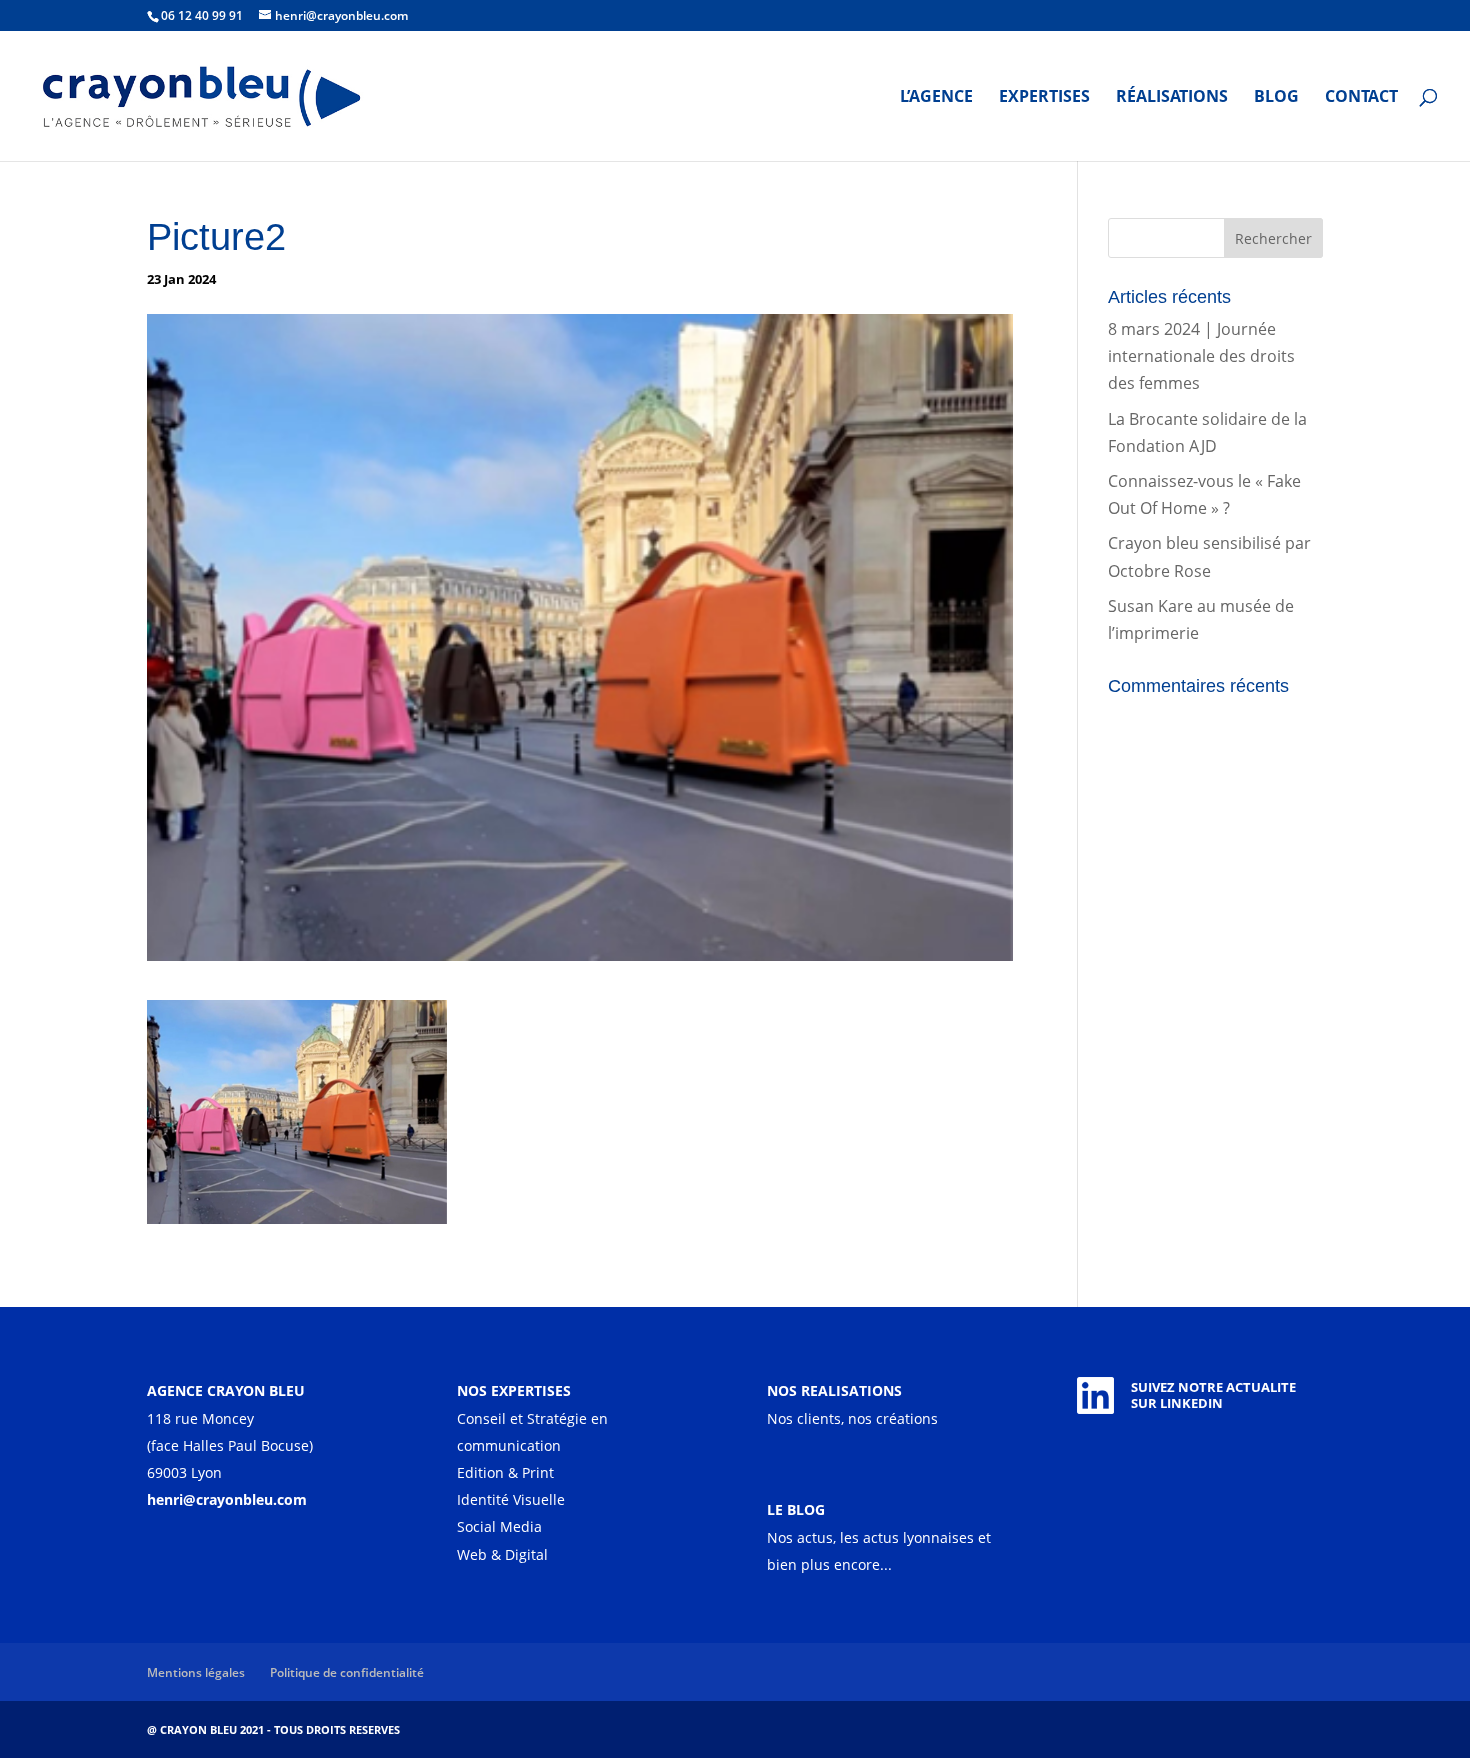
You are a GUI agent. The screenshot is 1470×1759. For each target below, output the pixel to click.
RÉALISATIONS (1172, 98)
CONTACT (1361, 98)
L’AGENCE (936, 98)
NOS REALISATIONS (834, 1390)
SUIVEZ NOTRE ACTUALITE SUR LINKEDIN (1213, 1394)
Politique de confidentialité (347, 1672)
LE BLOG (796, 1509)
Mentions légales (196, 1672)
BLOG (1276, 98)
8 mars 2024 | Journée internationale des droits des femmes (1201, 356)
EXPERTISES (1044, 98)
